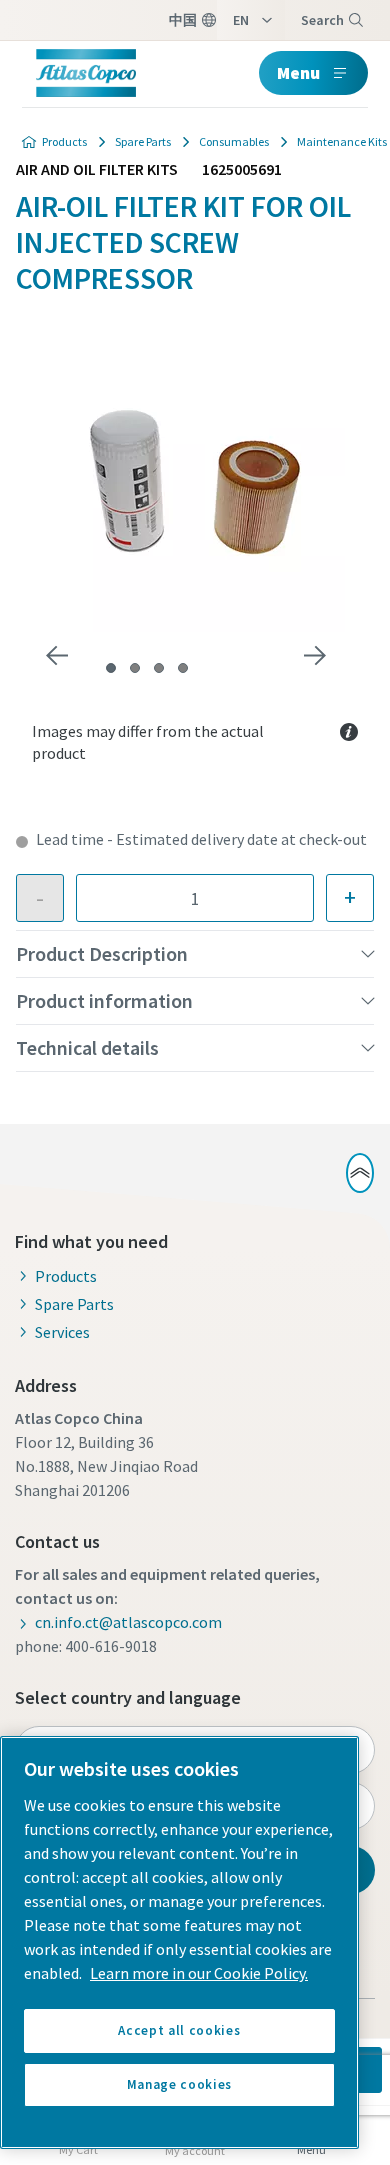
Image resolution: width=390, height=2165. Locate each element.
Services (62, 1332)
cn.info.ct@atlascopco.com (128, 1622)
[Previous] (57, 656)
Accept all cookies (179, 2030)
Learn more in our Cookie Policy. (199, 1973)
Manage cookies (179, 2084)
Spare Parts (143, 141)
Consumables (234, 141)
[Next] (315, 656)
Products (64, 141)
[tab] (111, 668)
